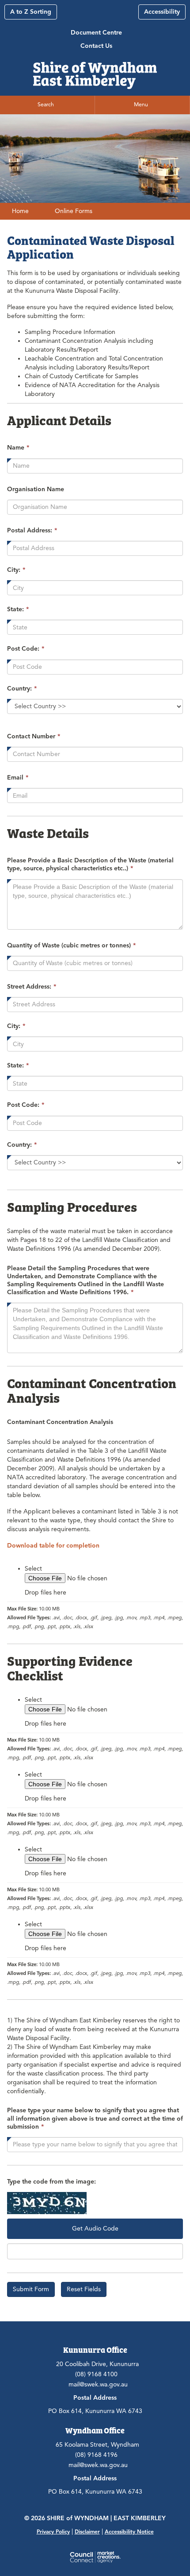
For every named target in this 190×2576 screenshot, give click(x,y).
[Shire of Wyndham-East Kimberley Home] (95, 72)
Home (20, 211)
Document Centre (96, 33)
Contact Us (96, 46)
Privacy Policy (53, 2531)
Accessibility (162, 12)
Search (46, 105)
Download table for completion (53, 1546)
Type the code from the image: (51, 2182)
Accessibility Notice (129, 2531)
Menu (141, 105)
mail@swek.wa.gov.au (98, 2384)
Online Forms (74, 211)
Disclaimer (87, 2531)
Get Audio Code (95, 2229)
